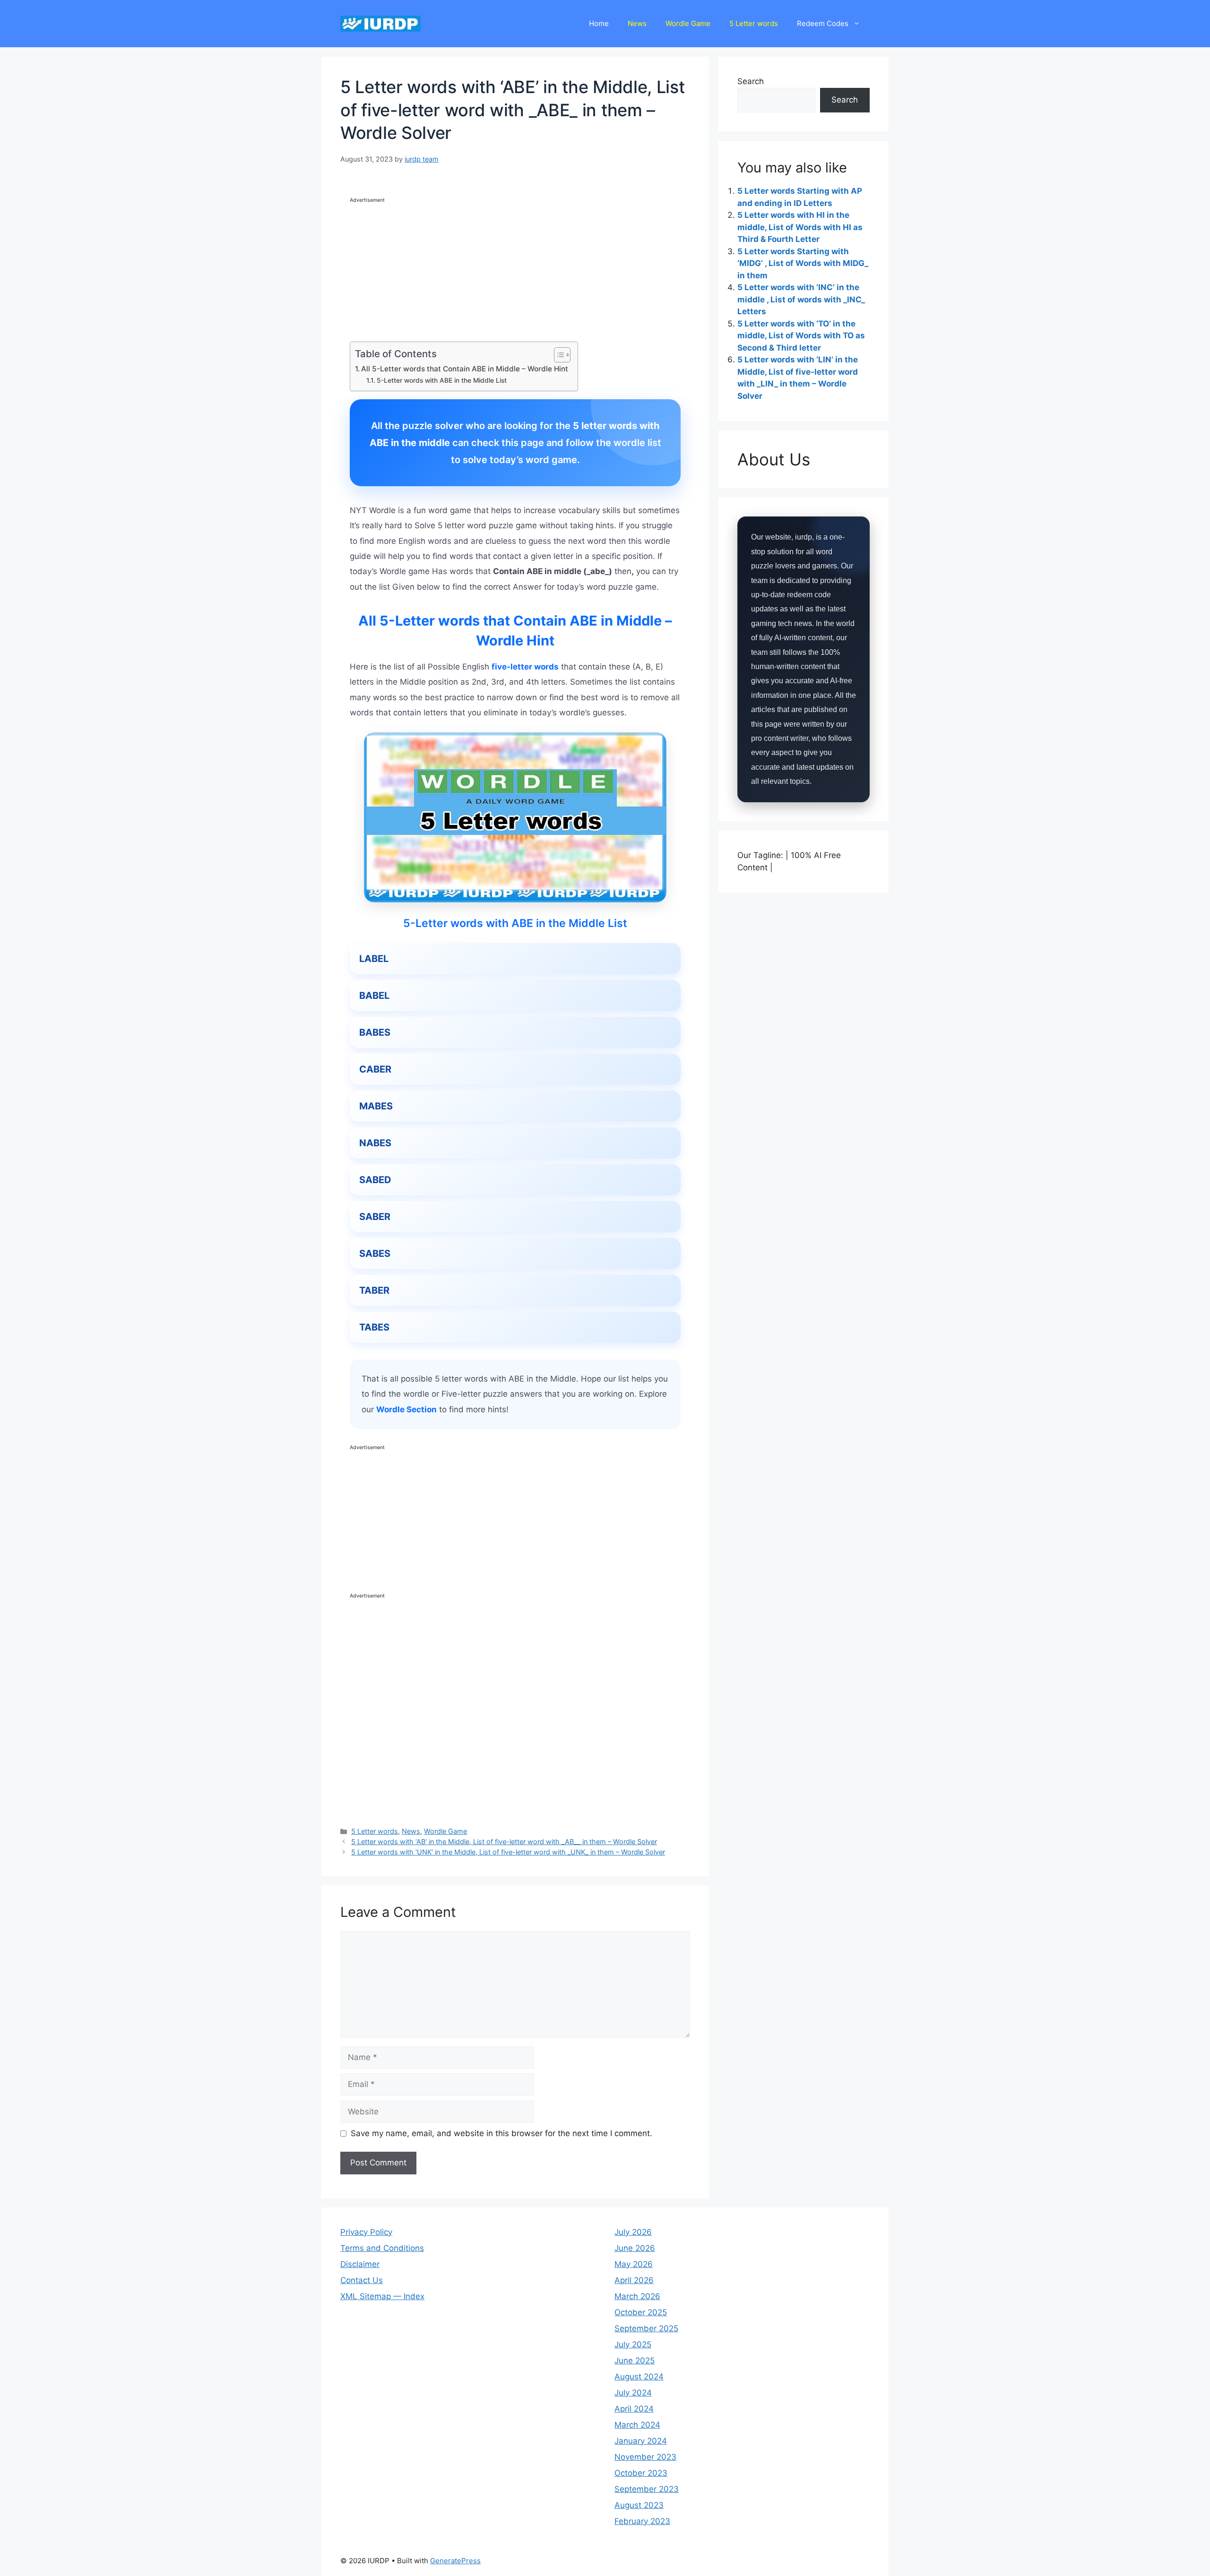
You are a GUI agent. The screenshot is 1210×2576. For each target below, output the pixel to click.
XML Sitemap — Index (382, 2296)
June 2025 (635, 2361)
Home (599, 23)
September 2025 (646, 2328)
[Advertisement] (515, 272)
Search (751, 81)
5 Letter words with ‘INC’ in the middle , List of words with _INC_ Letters (801, 299)
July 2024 (633, 2393)
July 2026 (633, 2232)
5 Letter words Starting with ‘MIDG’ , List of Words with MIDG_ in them (803, 263)
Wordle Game (688, 23)
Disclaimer (360, 2264)
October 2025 (641, 2312)
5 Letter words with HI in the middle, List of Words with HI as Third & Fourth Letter (800, 227)
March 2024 (637, 2425)
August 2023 (639, 2505)
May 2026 (634, 2264)
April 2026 (634, 2280)
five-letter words (525, 667)
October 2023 (641, 2473)
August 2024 (639, 2377)
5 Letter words (754, 23)
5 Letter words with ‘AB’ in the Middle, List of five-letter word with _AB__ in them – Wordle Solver (504, 1842)
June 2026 (635, 2248)
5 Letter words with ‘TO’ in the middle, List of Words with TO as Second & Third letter (801, 336)
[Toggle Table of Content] (557, 355)
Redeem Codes (823, 23)
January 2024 (641, 2441)
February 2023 (642, 2521)
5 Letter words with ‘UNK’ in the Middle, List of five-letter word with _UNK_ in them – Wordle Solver (508, 1852)
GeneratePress (455, 2561)
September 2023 (647, 2489)
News (637, 23)
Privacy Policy (366, 2232)
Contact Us (362, 2280)
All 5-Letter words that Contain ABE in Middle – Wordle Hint (465, 369)
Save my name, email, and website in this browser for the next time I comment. (501, 2133)
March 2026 (637, 2296)
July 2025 (633, 2344)
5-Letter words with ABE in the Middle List (442, 380)
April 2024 (634, 2409)
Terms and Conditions (382, 2248)
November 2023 (645, 2457)
